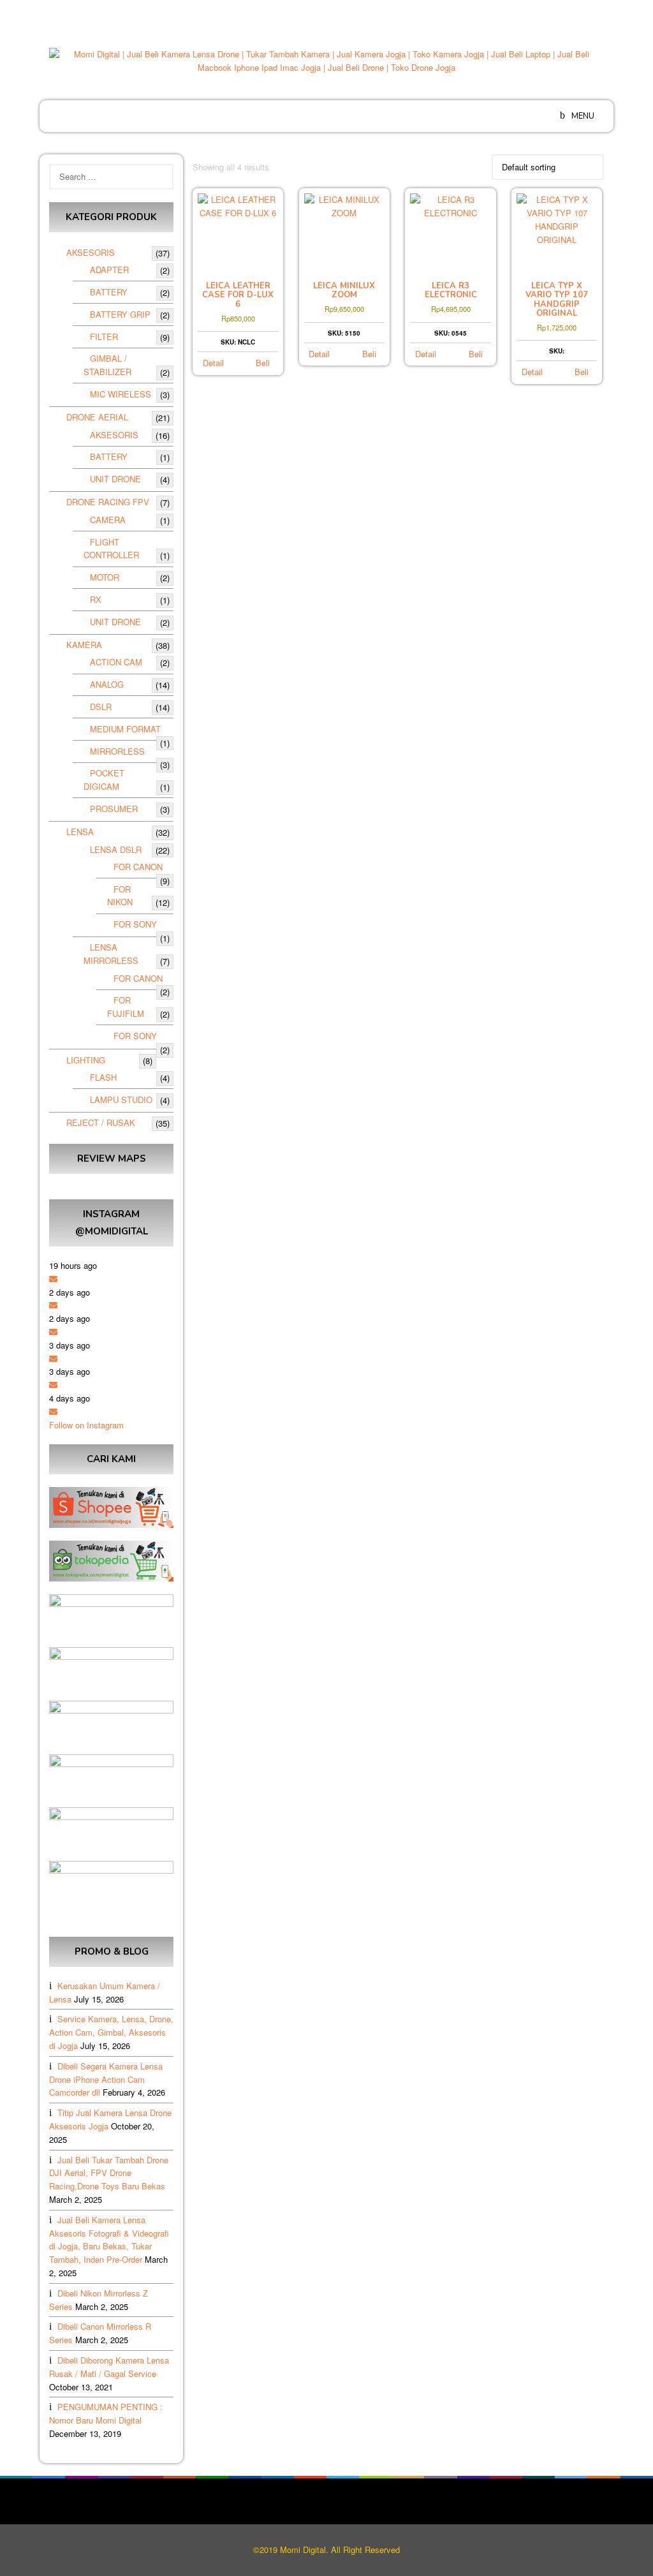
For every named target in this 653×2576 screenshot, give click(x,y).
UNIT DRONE (115, 479)
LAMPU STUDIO (121, 1099)
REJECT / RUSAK (101, 1122)
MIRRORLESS (117, 751)
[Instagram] (579, 13)
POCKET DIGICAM (104, 780)
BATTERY (109, 292)
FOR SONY (135, 924)
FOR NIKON (120, 896)
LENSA (80, 832)
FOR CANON (138, 867)
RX (96, 599)
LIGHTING (86, 1060)
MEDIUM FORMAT (125, 729)
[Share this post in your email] (53, 1279)
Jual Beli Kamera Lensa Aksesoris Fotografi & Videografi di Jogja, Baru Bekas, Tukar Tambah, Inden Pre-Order (109, 2239)
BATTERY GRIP (120, 314)
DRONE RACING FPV (108, 502)
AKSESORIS (91, 252)
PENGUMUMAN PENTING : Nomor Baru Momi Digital (106, 2413)
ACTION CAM (116, 662)
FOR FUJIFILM (126, 1007)
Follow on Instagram (86, 1425)
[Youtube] (596, 13)
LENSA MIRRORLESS (111, 954)
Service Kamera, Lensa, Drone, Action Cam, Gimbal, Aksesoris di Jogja (111, 2032)
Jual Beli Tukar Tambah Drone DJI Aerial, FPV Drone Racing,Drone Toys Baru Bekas (109, 2173)
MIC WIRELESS (121, 394)
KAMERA (84, 645)
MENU (582, 116)
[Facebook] (546, 13)
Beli (263, 363)
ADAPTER (109, 270)
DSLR (101, 707)
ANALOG (107, 684)
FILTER (104, 337)
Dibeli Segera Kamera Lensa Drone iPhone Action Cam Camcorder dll (106, 2079)
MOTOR (105, 577)
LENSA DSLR (116, 849)
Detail (213, 363)
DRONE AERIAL (97, 417)
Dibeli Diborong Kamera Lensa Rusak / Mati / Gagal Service (109, 2367)
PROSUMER (114, 809)
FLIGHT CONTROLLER (111, 549)
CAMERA (108, 520)
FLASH (103, 1077)
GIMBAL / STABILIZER (107, 365)
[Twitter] (562, 13)
